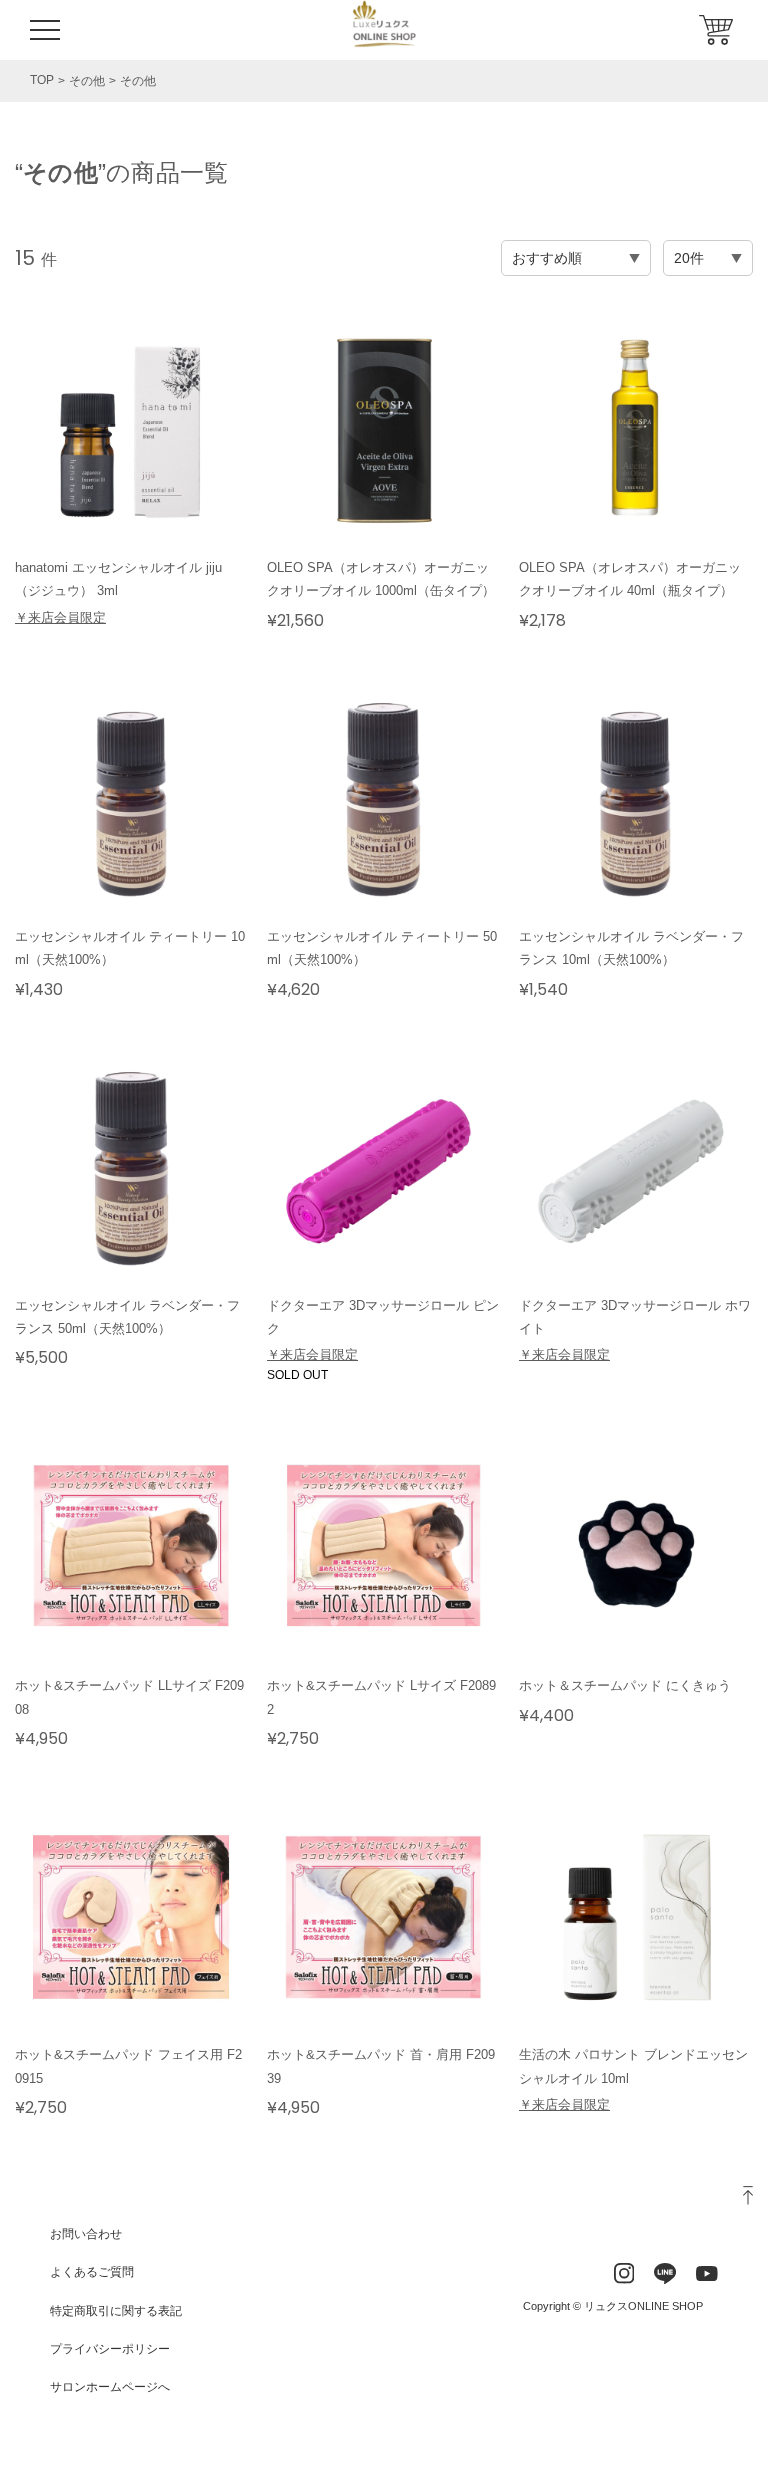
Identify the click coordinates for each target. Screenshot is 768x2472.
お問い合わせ (86, 2234)
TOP (42, 80)
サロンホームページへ (110, 2387)
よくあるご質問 (92, 2272)
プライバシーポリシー (110, 2349)
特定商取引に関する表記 (116, 2311)
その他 (87, 81)
